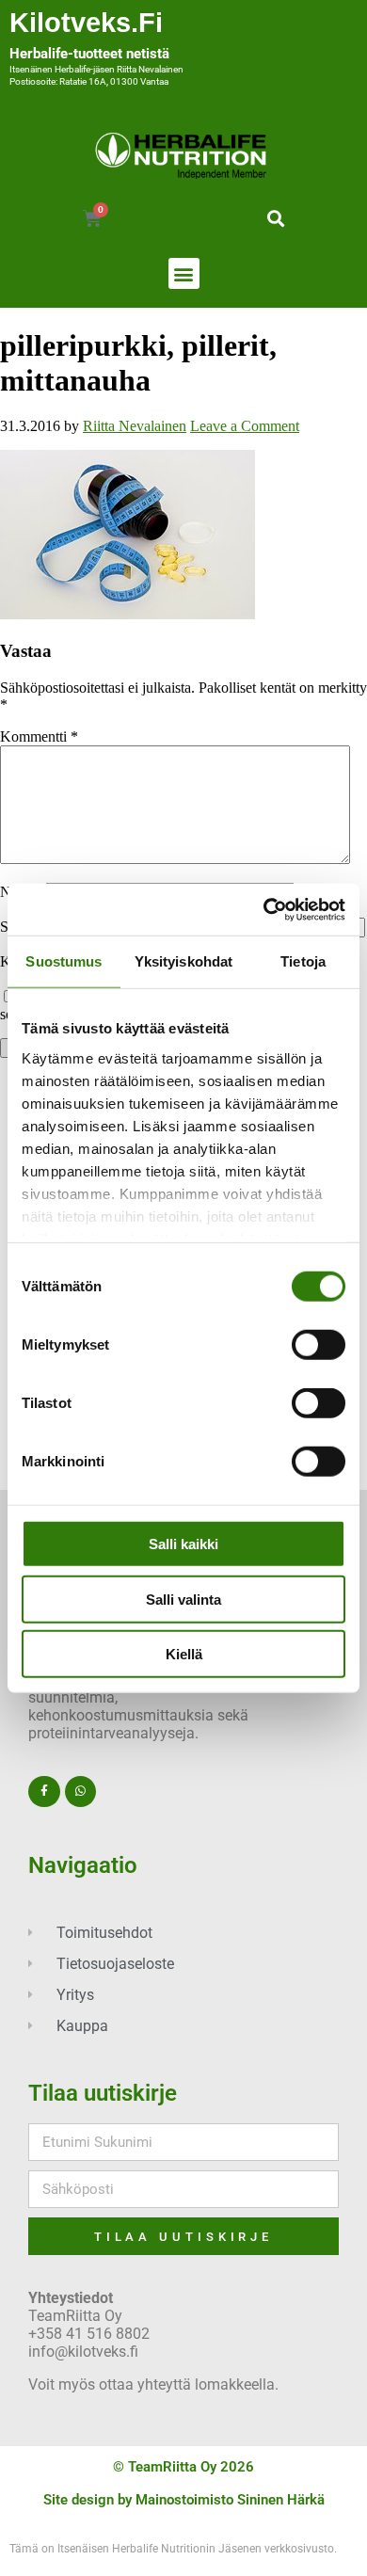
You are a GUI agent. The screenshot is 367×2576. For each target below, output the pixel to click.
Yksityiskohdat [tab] (183, 961)
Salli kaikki (183, 1544)
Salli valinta (183, 1599)
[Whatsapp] (81, 1792)
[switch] (319, 1345)
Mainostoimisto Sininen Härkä (230, 2500)
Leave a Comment (245, 426)
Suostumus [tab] (64, 961)
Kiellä (184, 1654)
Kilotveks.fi (86, 23)
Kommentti (39, 736)
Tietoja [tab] (303, 961)
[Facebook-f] (44, 1792)
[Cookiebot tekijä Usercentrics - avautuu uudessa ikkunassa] (264, 909)
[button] (275, 218)
